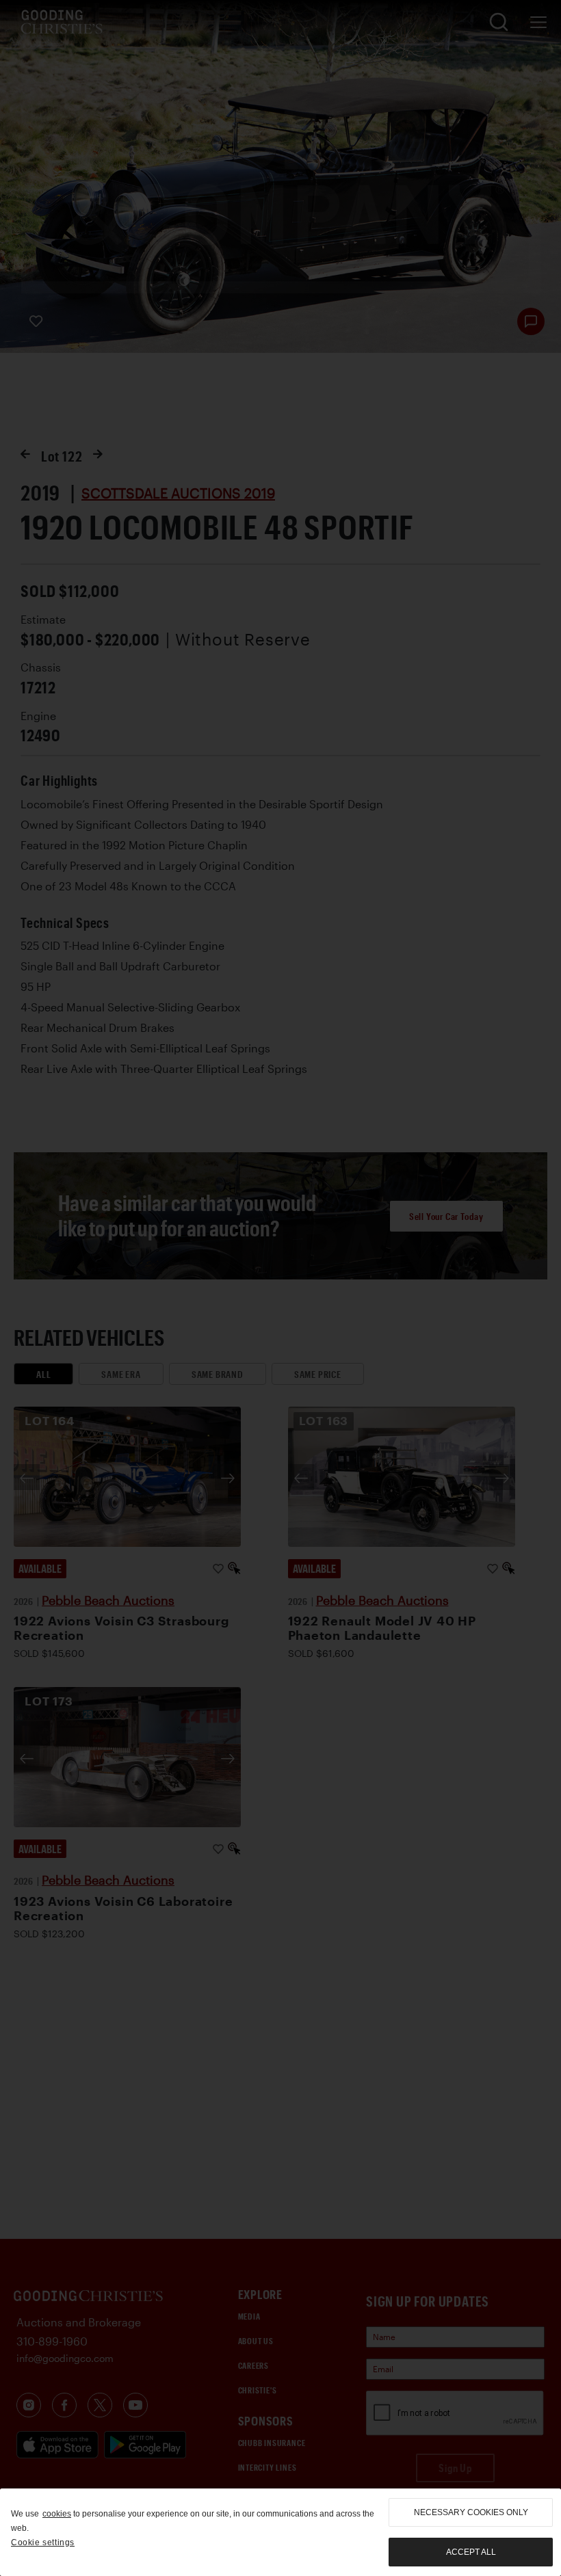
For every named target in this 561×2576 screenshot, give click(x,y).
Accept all (471, 2552)
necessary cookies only (471, 2512)
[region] (280, 2532)
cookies (57, 2514)
